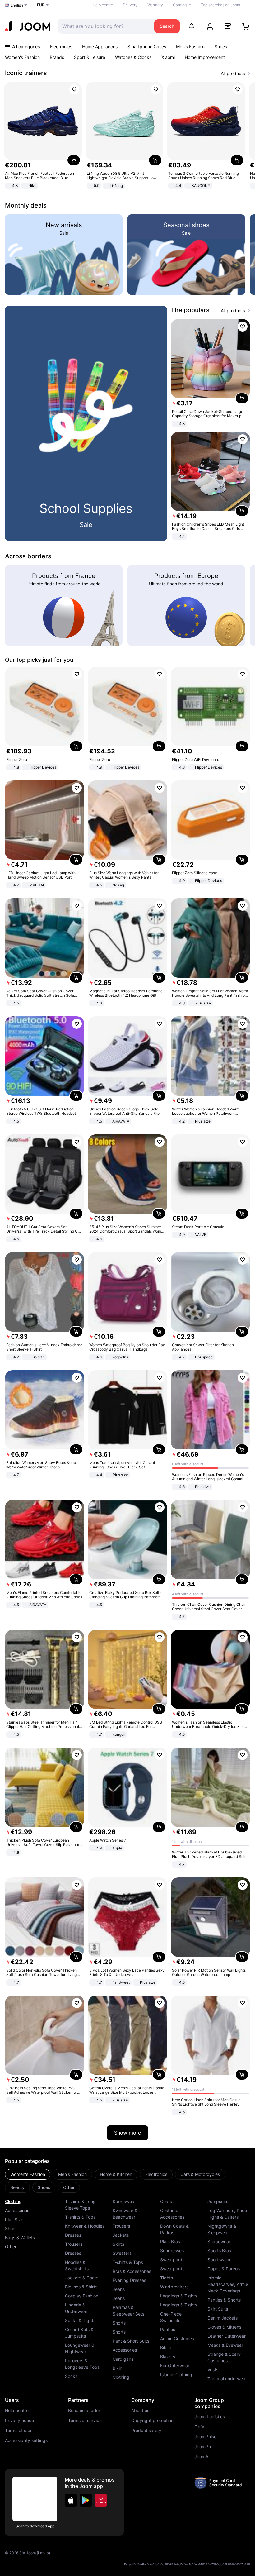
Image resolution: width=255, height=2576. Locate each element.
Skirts (118, 2244)
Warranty (155, 5)
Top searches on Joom (220, 5)
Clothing (13, 2201)
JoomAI (202, 2457)
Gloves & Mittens (224, 2327)
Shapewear (219, 2242)
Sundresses (172, 2251)
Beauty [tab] (17, 2187)
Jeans (119, 2289)
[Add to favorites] (74, 89)
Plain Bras (170, 2242)
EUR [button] (41, 5)
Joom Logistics (210, 2417)
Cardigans (123, 2359)
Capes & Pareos (224, 2269)
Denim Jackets (223, 2318)
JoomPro (203, 2447)
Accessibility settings (26, 2440)
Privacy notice (19, 2421)
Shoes (221, 47)
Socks (71, 2376)
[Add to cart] (74, 160)
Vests (213, 2370)
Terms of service (85, 2421)
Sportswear (124, 2201)
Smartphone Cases (147, 47)
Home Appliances (100, 47)
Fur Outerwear (175, 2366)
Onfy (199, 2427)
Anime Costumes (177, 2338)
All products (233, 74)
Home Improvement (205, 57)
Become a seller (84, 2411)
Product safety (146, 2431)
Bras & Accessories (132, 2271)
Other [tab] (69, 2187)
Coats (166, 2201)
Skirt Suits (218, 2309)
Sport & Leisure (90, 57)
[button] (71, 2500)
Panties (168, 2329)
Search (167, 26)
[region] (127, 136)
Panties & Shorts (224, 2300)
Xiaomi (168, 57)
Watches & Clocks (133, 57)
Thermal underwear (227, 2379)
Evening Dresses (129, 2280)
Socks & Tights (80, 2320)
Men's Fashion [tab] (72, 2174)
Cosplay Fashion (82, 2296)
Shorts (119, 2323)
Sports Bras (219, 2251)
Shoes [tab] (44, 2187)
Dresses (73, 2235)
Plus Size (14, 2219)
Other (11, 2247)
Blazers (168, 2357)
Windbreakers (174, 2287)
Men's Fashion (190, 47)
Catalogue (182, 5)
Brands (57, 57)
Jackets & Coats (82, 2278)
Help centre (103, 5)
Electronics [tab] (156, 2174)
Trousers (74, 2244)
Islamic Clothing (176, 2375)
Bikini (118, 2368)
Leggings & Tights (179, 2296)
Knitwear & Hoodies (85, 2226)
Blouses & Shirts (81, 2287)
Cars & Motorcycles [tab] (200, 2174)
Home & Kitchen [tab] (116, 2174)
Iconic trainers (26, 73)
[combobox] (104, 26)
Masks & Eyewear (225, 2345)
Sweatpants (172, 2260)
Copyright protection (152, 2421)
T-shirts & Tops (80, 2217)
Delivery (130, 5)
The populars (190, 310)
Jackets (121, 2235)
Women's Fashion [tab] (28, 2174)
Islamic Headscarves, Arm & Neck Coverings (228, 2284)
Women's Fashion (22, 57)
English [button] (17, 5)
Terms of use (18, 2431)
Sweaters (122, 2253)
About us (140, 2411)
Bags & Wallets (20, 2237)
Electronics (61, 47)
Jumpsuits (218, 2201)
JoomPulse (205, 2437)
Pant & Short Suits (131, 2341)
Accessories (17, 2210)
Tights (167, 2278)
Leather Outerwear (227, 2336)
